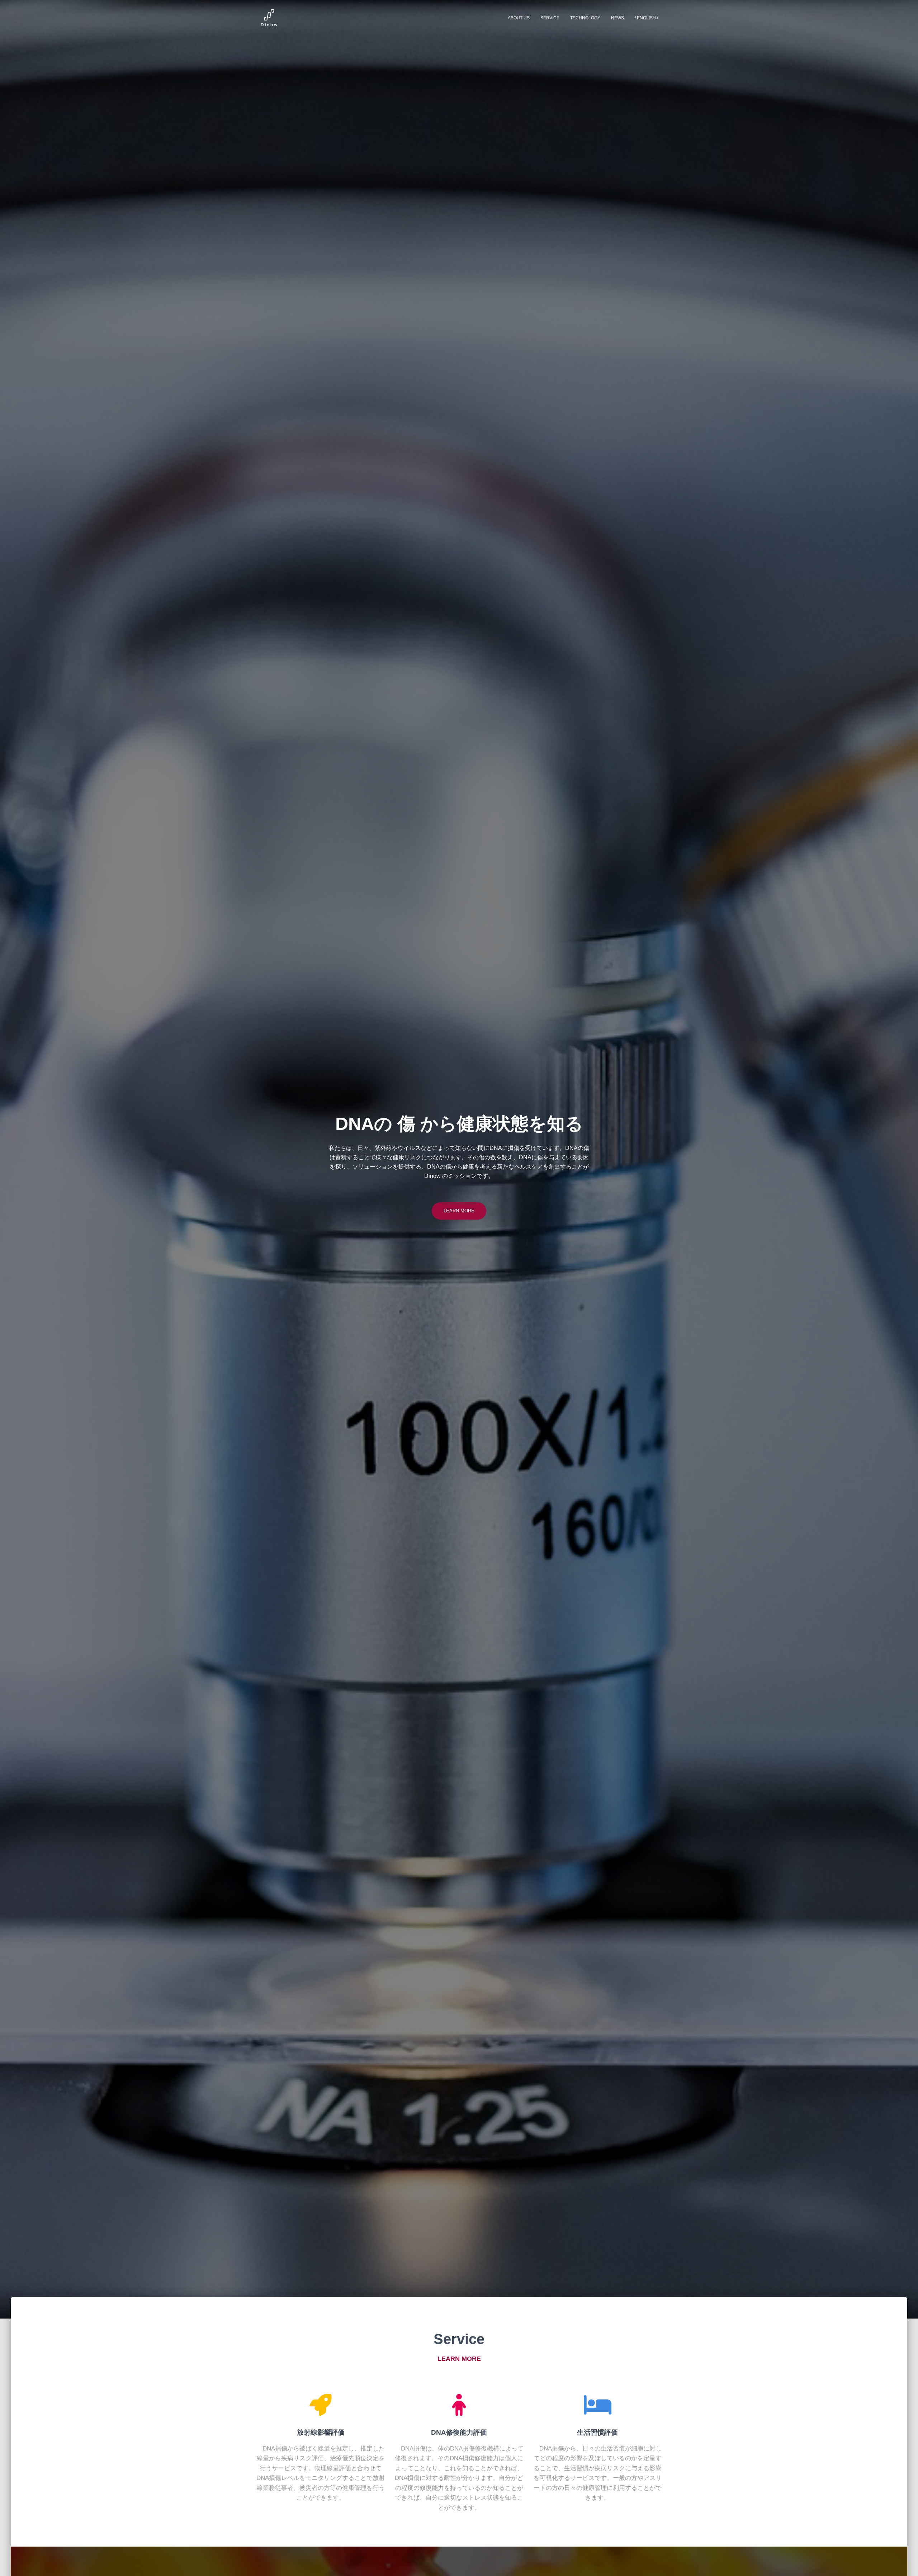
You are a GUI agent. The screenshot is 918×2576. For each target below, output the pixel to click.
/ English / (646, 18)
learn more (459, 1211)
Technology (585, 18)
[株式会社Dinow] (268, 18)
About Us (519, 18)
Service (550, 18)
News (617, 18)
